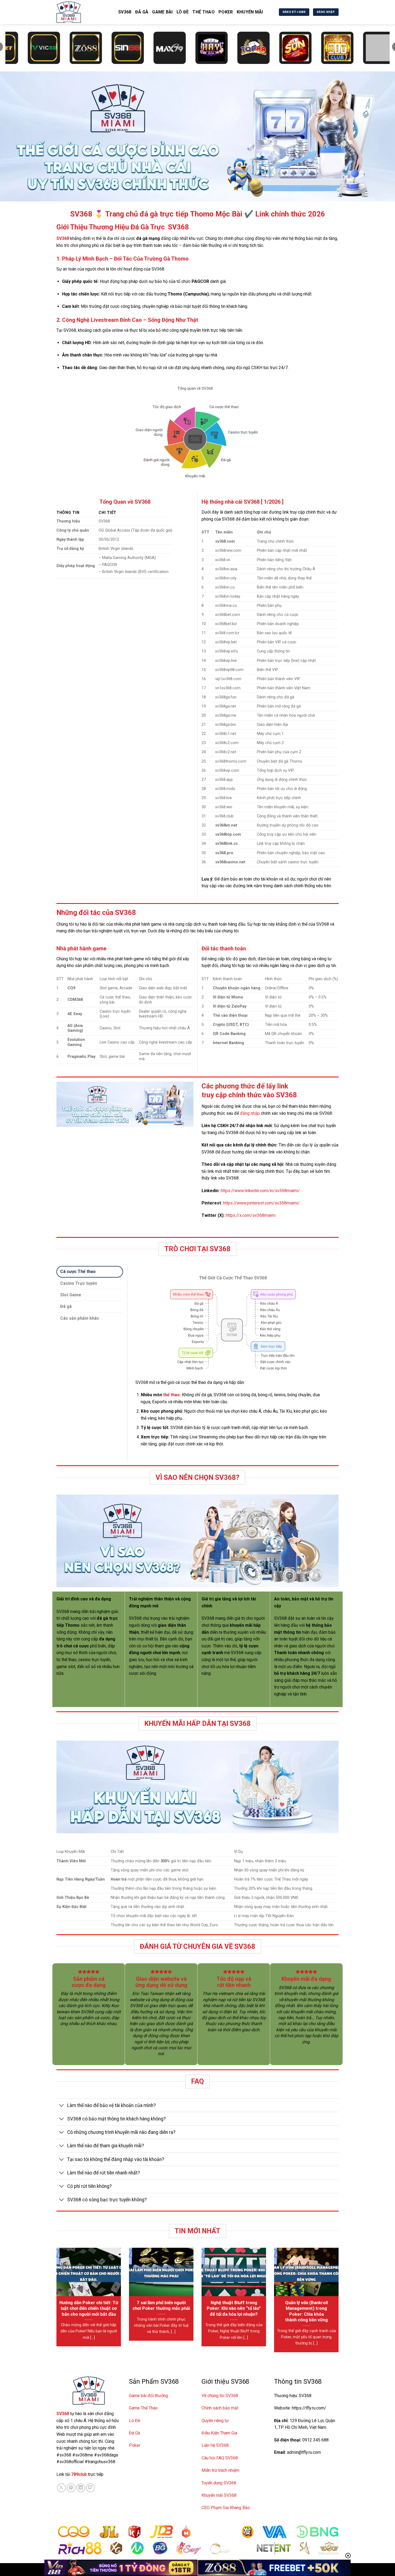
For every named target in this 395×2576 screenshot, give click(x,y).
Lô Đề (183, 12)
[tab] (90, 1272)
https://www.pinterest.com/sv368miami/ (261, 1203)
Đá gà (142, 12)
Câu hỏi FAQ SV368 (220, 2458)
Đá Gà (134, 2433)
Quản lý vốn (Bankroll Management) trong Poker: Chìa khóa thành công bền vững (306, 2311)
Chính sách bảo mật (220, 2408)
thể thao (171, 1395)
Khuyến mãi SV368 (219, 2495)
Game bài (162, 12)
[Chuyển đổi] (62, 2106)
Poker (226, 12)
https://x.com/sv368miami (251, 1215)
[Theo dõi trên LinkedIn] (81, 2488)
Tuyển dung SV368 (219, 2483)
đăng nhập (250, 1113)
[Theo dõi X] (61, 2488)
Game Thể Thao (143, 2408)
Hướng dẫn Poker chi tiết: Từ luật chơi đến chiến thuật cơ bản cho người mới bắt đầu (89, 2308)
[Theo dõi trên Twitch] (90, 2488)
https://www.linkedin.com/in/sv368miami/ (260, 1191)
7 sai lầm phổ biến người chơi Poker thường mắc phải (161, 2306)
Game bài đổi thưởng (148, 2396)
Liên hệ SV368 (215, 2445)
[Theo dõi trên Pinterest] (71, 2488)
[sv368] (83, 12)
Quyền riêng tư (215, 2421)
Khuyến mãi (250, 12)
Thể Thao (204, 12)
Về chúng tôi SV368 (220, 2396)
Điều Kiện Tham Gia (219, 2433)
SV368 (125, 12)
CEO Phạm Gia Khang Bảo (226, 2508)
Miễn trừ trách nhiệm (220, 2470)
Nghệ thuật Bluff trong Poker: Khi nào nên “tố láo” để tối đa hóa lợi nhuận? (234, 2308)
